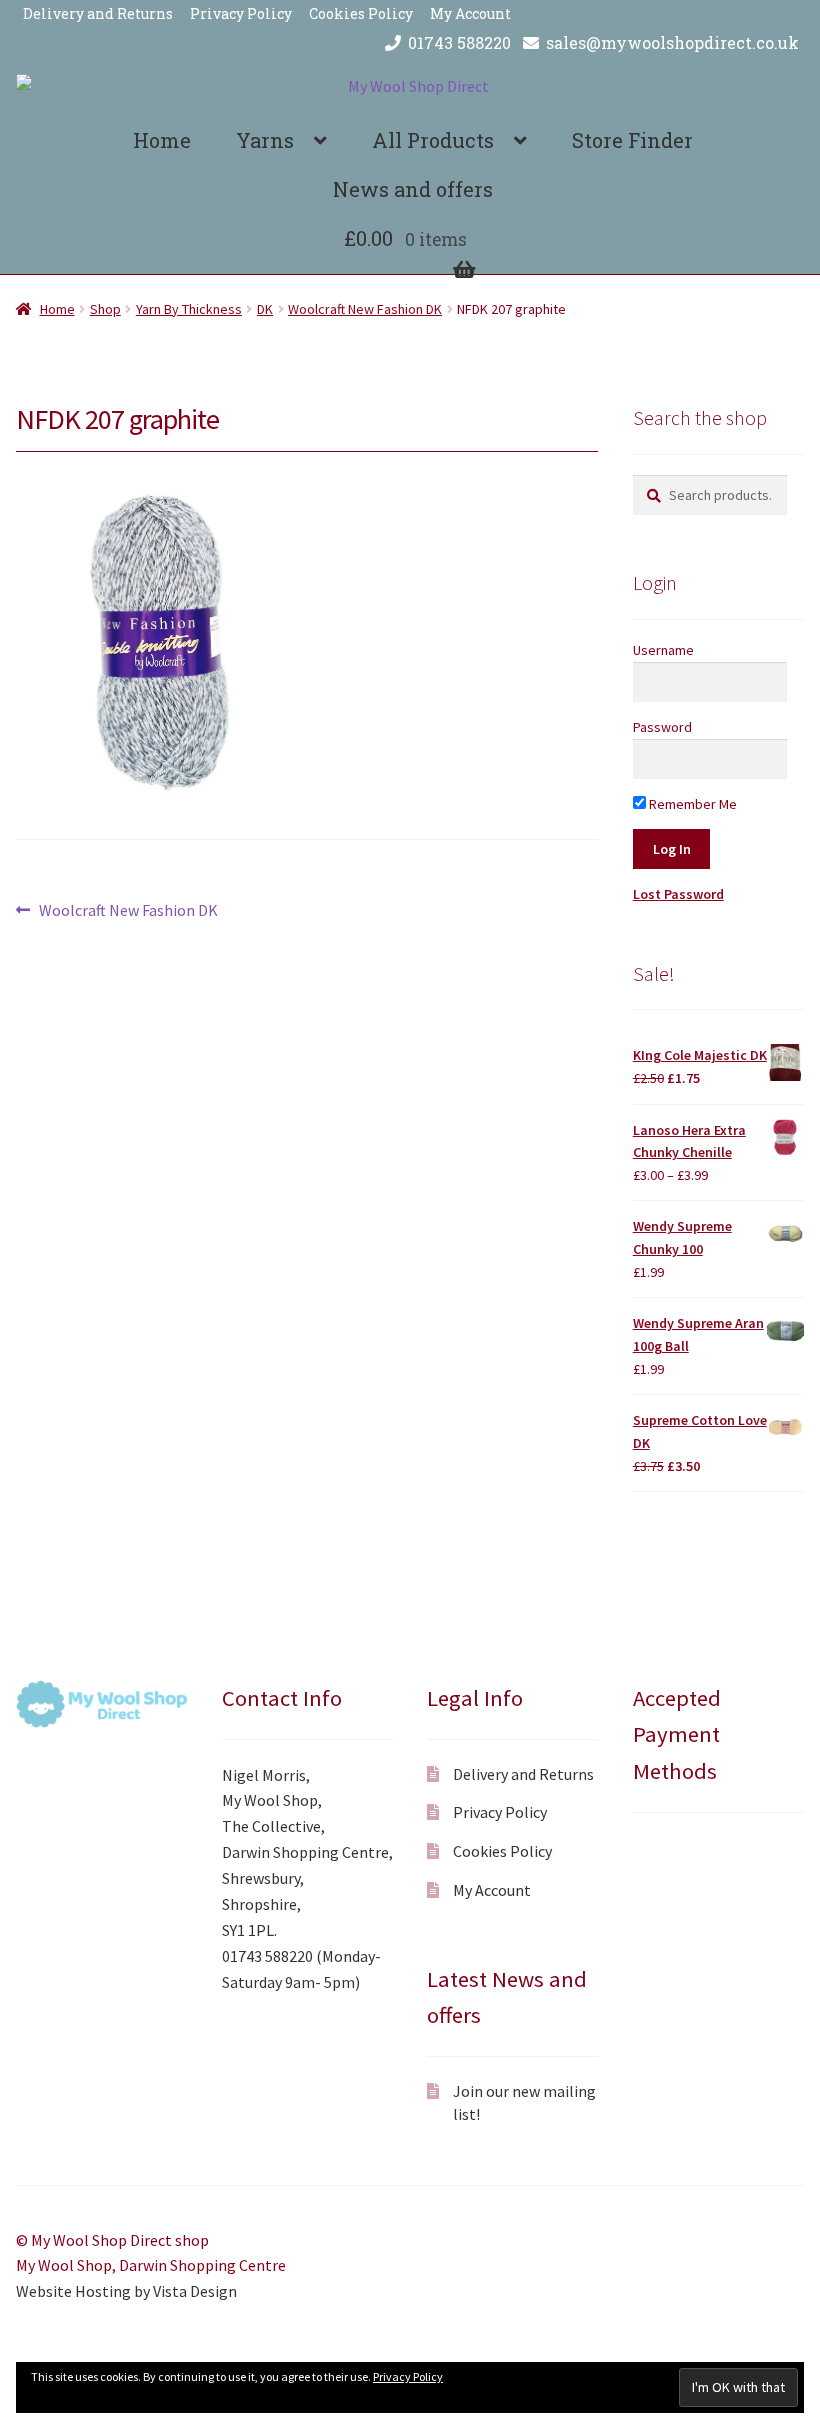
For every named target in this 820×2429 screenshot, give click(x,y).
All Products (433, 140)
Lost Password (678, 894)
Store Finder (632, 140)
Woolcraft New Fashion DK (365, 309)
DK (265, 309)
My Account (470, 13)
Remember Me (691, 804)
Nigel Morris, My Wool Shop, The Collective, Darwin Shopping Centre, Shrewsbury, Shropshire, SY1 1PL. (307, 1852)
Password (662, 727)
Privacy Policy (241, 13)
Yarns (265, 140)
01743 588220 (459, 42)
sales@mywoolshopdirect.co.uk (672, 42)
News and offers (413, 189)
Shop (105, 309)
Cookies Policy (361, 13)
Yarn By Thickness (189, 309)
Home (162, 140)
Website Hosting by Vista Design (126, 2291)
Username (663, 650)
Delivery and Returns (98, 13)
